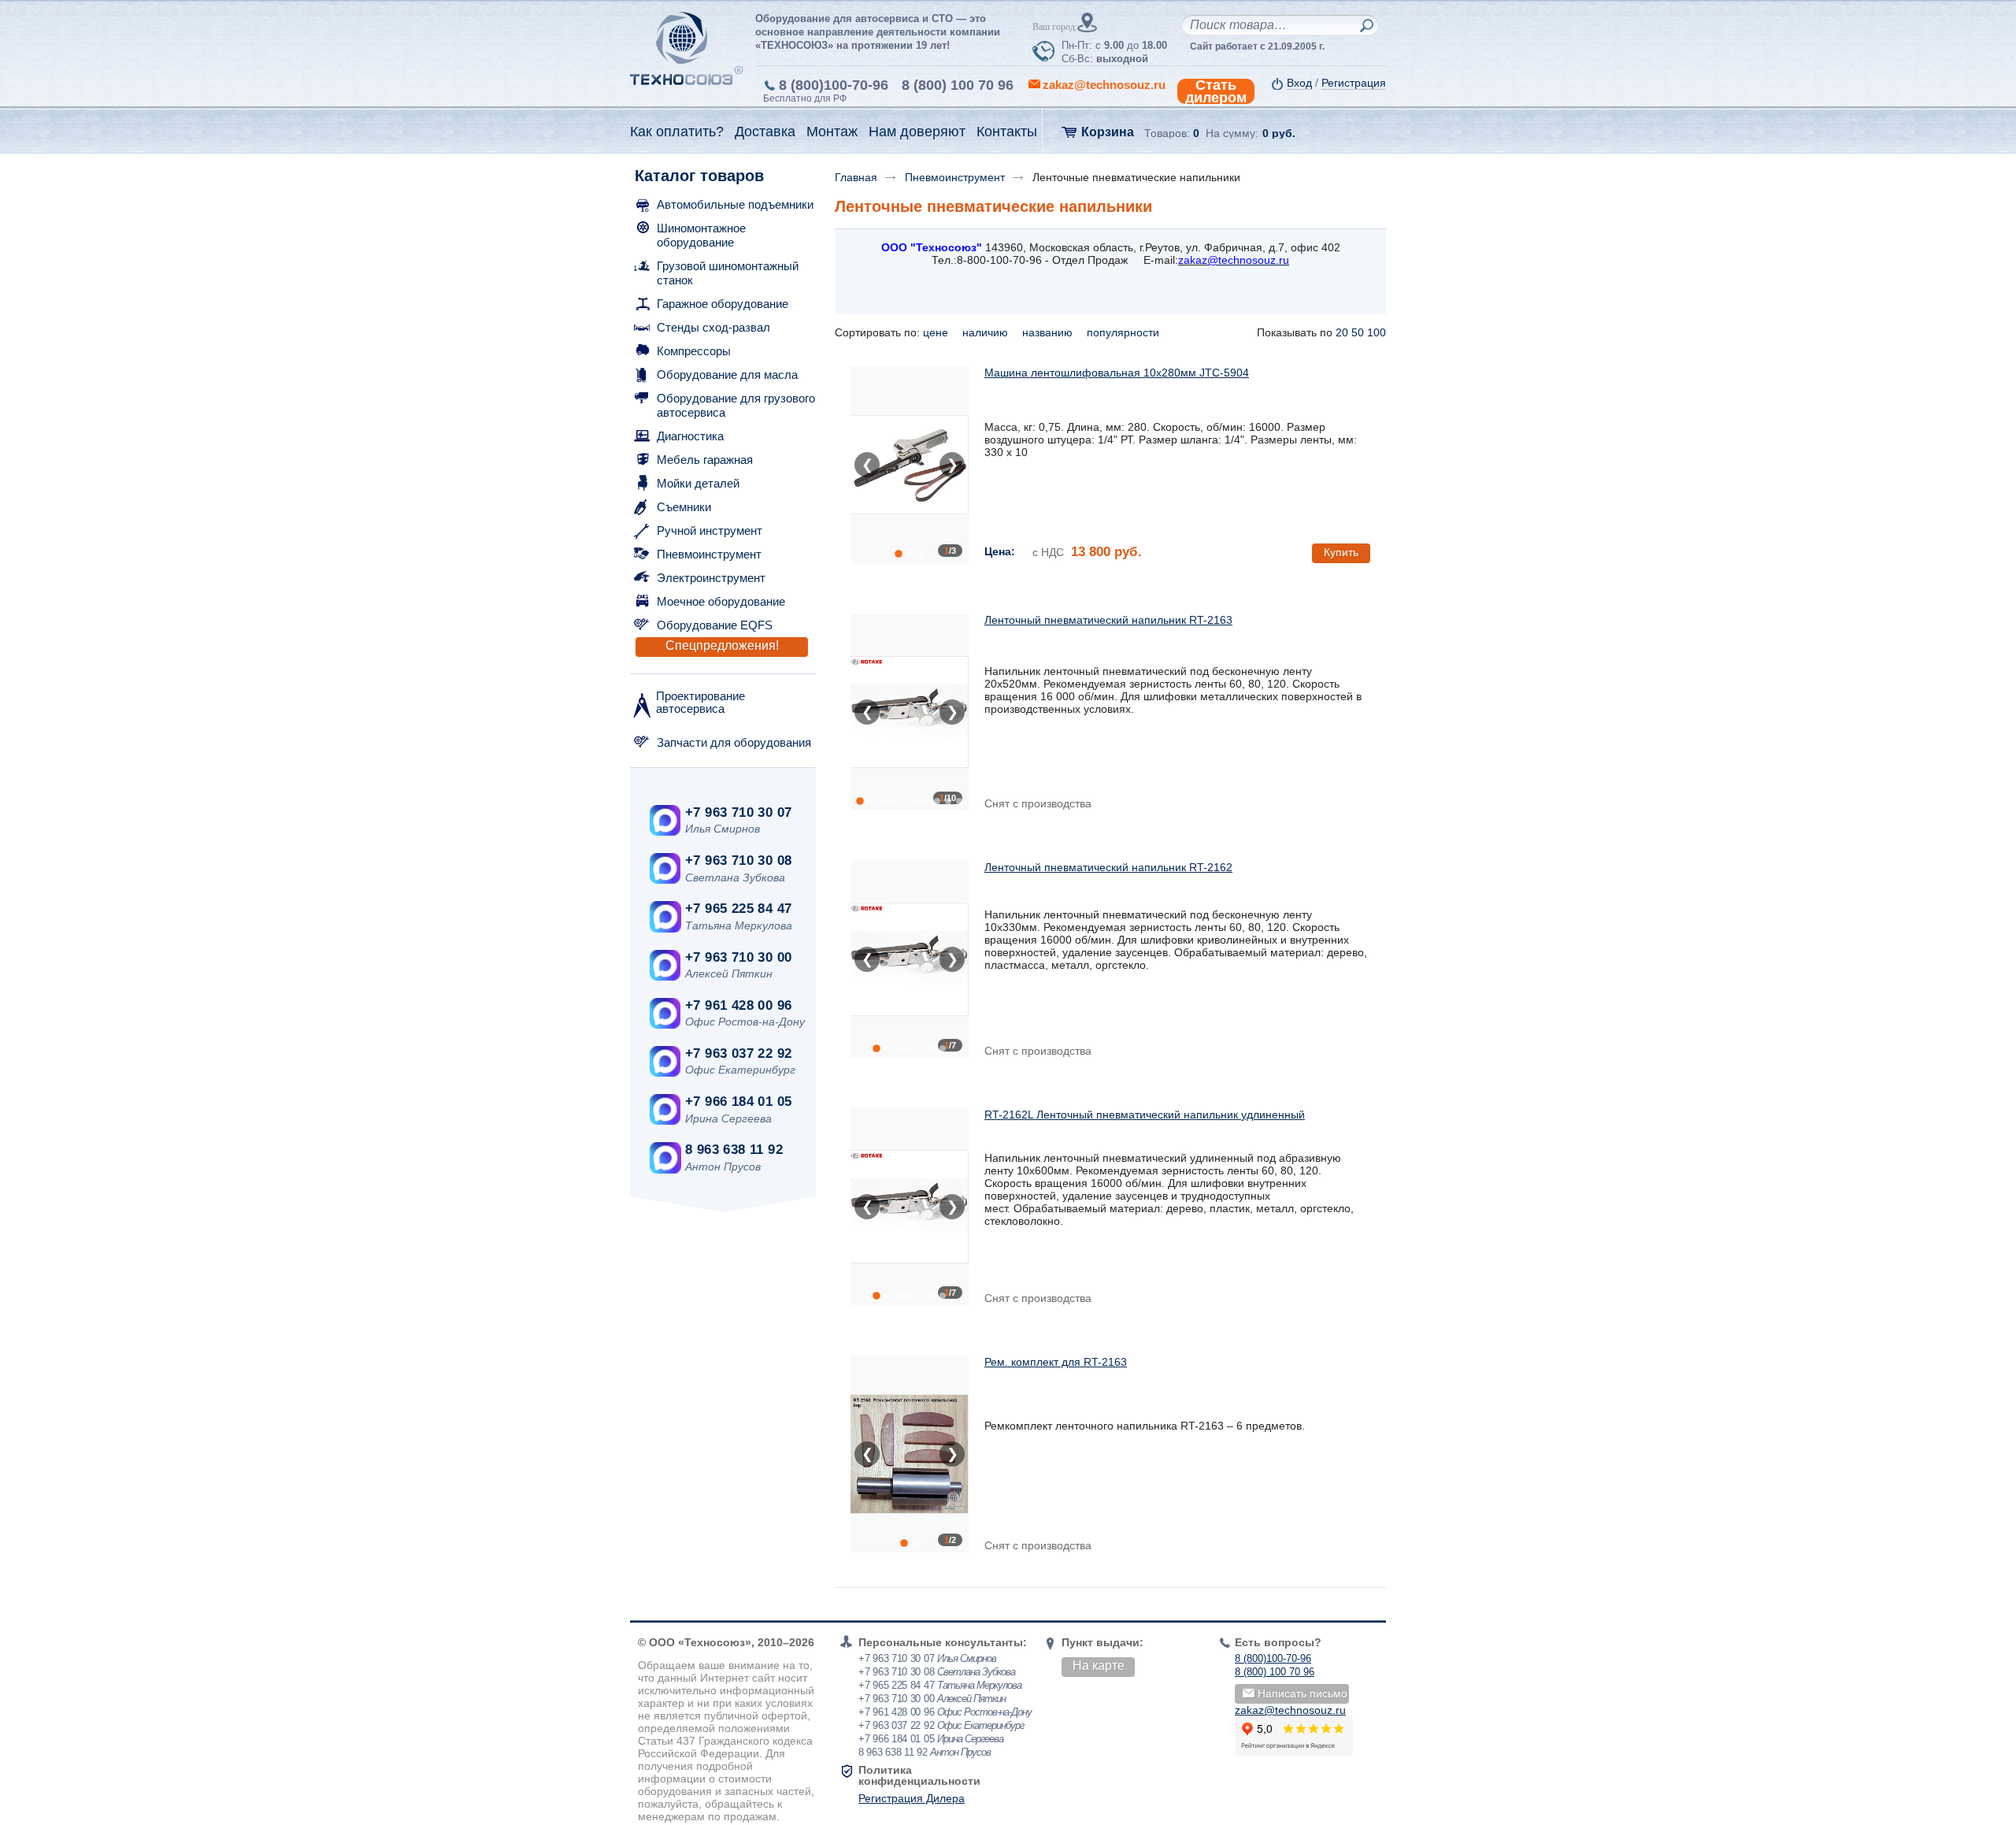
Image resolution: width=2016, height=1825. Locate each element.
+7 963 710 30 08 (738, 861)
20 (1342, 332)
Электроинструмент (711, 578)
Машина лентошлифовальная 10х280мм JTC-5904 (1117, 373)
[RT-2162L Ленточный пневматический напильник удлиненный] (910, 1207)
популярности (1125, 332)
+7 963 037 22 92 (738, 1053)
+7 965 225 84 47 (738, 909)
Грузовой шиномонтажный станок (728, 273)
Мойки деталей (698, 483)
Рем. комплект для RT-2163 (1056, 1362)
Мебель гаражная (705, 460)
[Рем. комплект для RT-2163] (910, 1454)
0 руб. (1279, 133)
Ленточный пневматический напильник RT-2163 (1108, 620)
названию (1049, 332)
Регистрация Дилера (912, 1798)
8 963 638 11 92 (734, 1150)
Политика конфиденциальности (919, 1775)
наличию (987, 332)
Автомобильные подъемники (735, 204)
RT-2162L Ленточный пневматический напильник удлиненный (1145, 1115)
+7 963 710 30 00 (738, 957)
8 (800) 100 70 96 (958, 85)
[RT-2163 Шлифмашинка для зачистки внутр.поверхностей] (910, 712)
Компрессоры (694, 351)
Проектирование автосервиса (700, 702)
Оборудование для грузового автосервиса (736, 405)
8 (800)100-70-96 (834, 85)
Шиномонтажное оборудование (701, 235)
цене (937, 332)
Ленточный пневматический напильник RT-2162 (1108, 867)
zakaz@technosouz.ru (1290, 1710)
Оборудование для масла (727, 375)
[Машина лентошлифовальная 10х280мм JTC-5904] (910, 465)
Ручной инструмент (710, 530)
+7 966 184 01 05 (738, 1102)
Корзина (1108, 132)
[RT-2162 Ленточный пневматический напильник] (910, 959)
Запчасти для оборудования (734, 742)
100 (1377, 332)
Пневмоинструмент (709, 554)
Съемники (684, 507)
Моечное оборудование (721, 601)
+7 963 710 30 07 (738, 812)
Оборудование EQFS (715, 625)
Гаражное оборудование (723, 304)
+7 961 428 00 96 (738, 1005)
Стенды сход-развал (713, 327)
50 (1358, 332)
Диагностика (690, 436)
